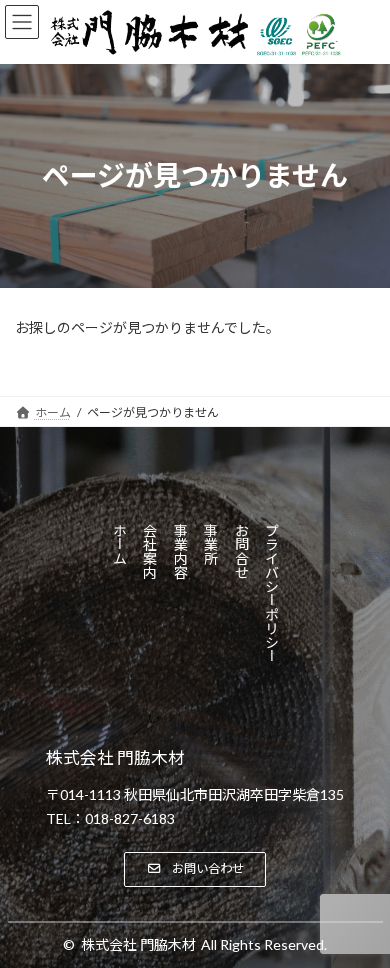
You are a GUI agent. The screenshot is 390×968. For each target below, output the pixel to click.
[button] (194, 869)
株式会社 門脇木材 (138, 944)
